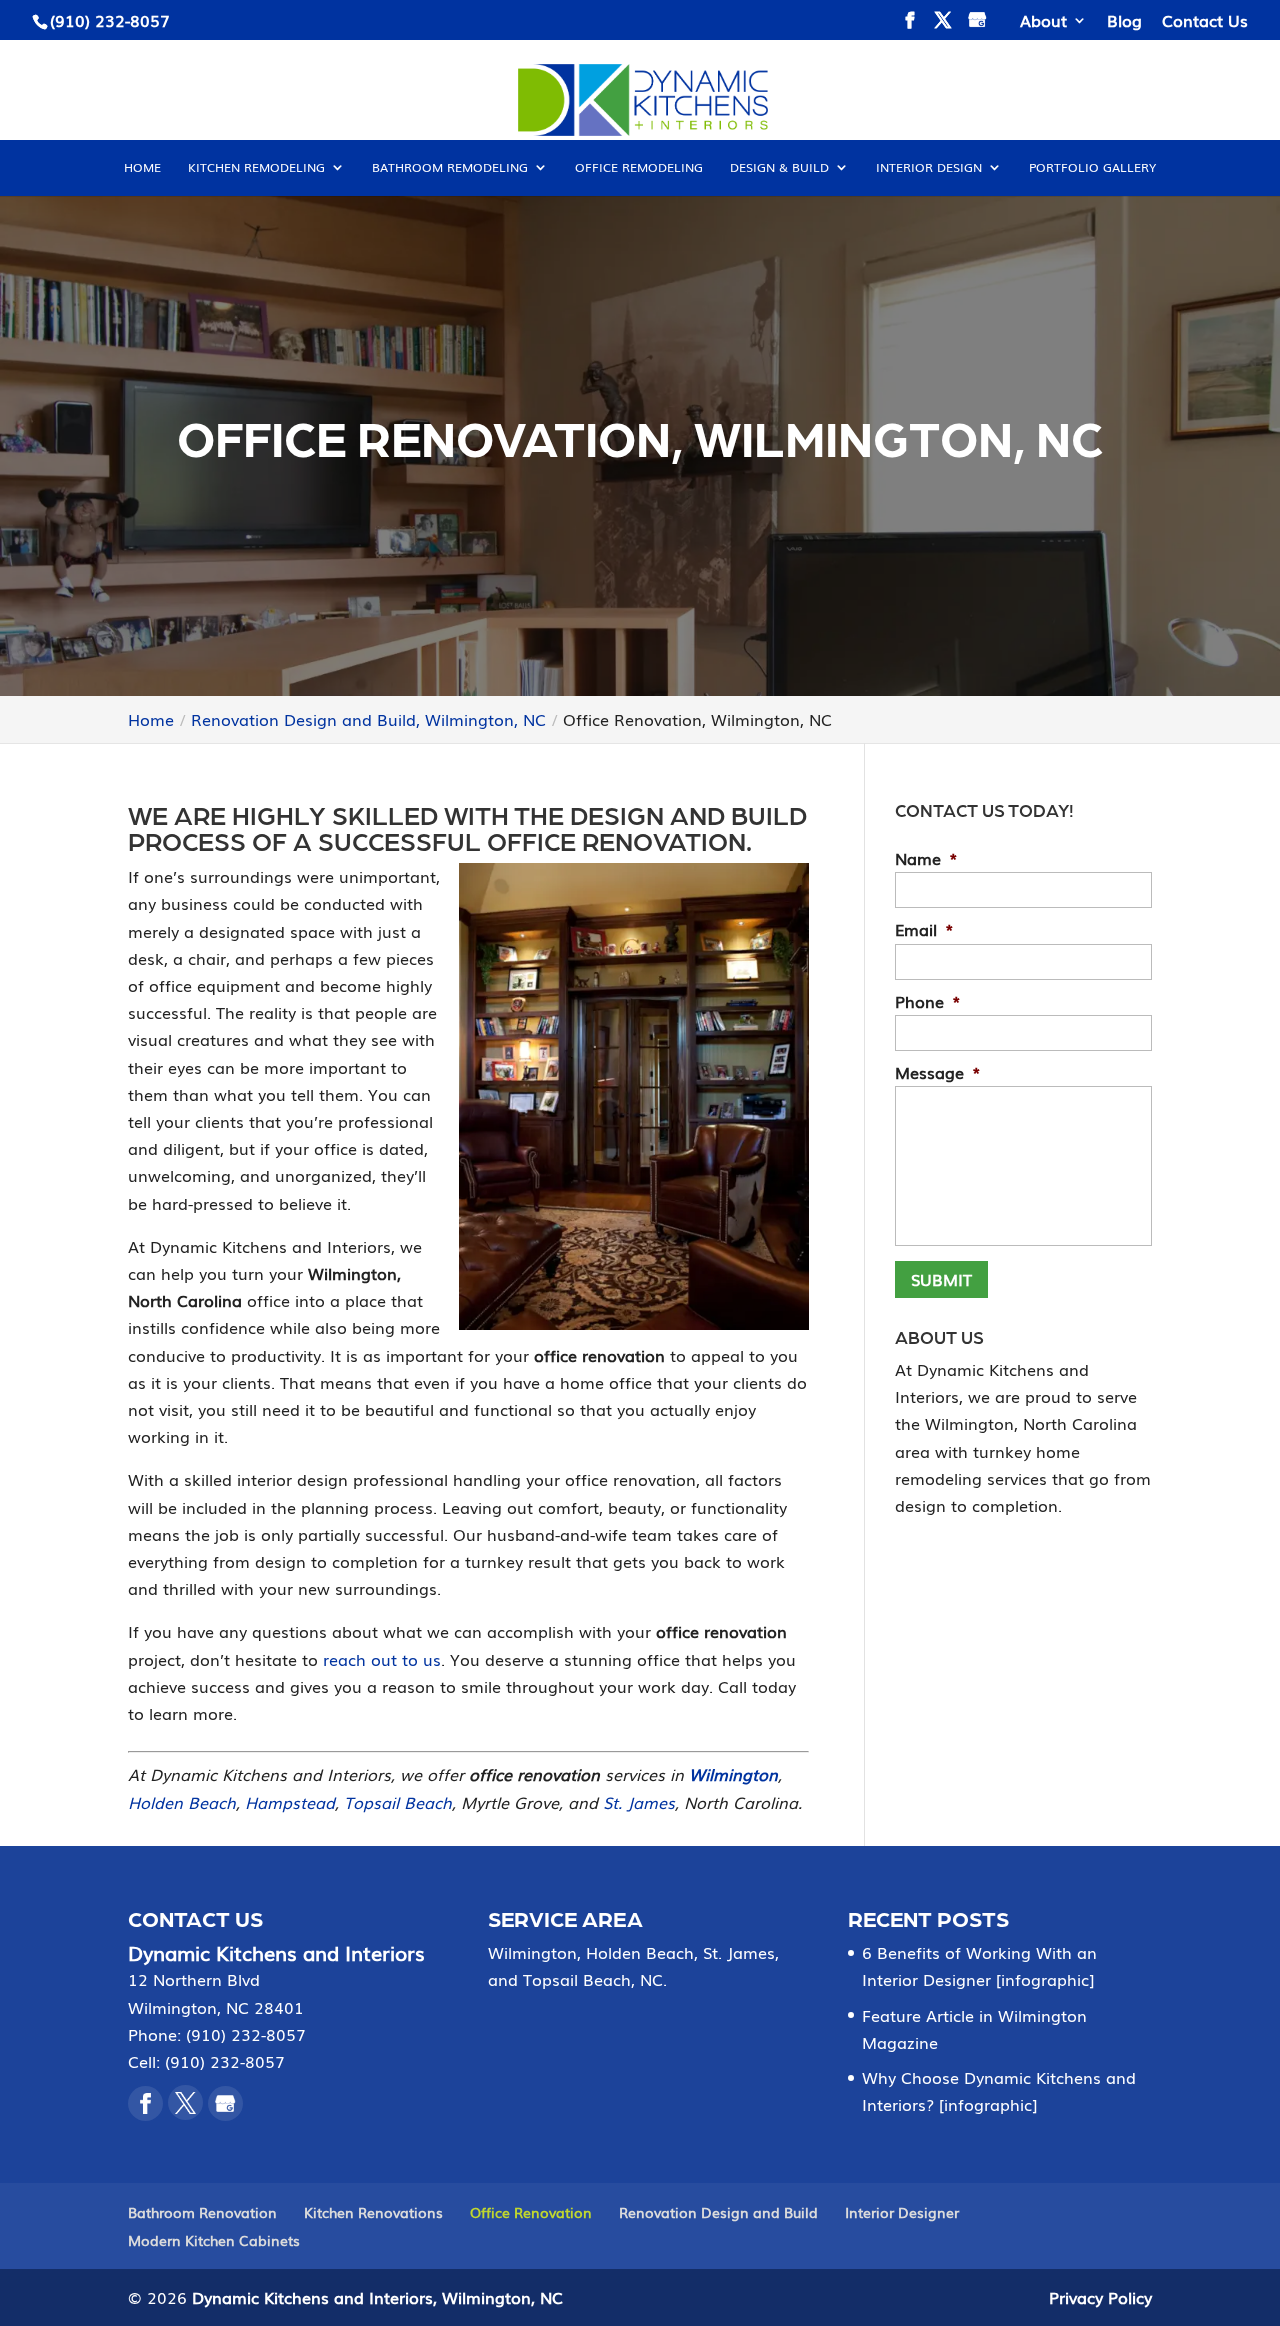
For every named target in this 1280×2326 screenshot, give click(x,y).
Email (924, 929)
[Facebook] (145, 2103)
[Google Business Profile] (225, 2103)
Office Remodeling (639, 168)
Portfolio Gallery (1092, 168)
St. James (639, 1802)
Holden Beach (182, 1802)
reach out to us (382, 1659)
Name (926, 858)
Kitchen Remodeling (256, 168)
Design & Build (779, 168)
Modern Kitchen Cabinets (214, 2240)
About (1043, 22)
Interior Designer (902, 2212)
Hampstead (290, 1802)
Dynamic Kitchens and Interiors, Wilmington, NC (377, 2297)
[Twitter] (185, 2102)
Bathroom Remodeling (450, 168)
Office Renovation (531, 2212)
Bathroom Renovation (202, 2212)
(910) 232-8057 (110, 20)
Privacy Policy (1100, 2297)
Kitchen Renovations (373, 2212)
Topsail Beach (398, 1802)
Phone (928, 1001)
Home (142, 168)
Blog (1124, 22)
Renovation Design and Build (718, 2212)
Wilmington (733, 1774)
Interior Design (929, 168)
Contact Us (1205, 22)
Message (938, 1072)
